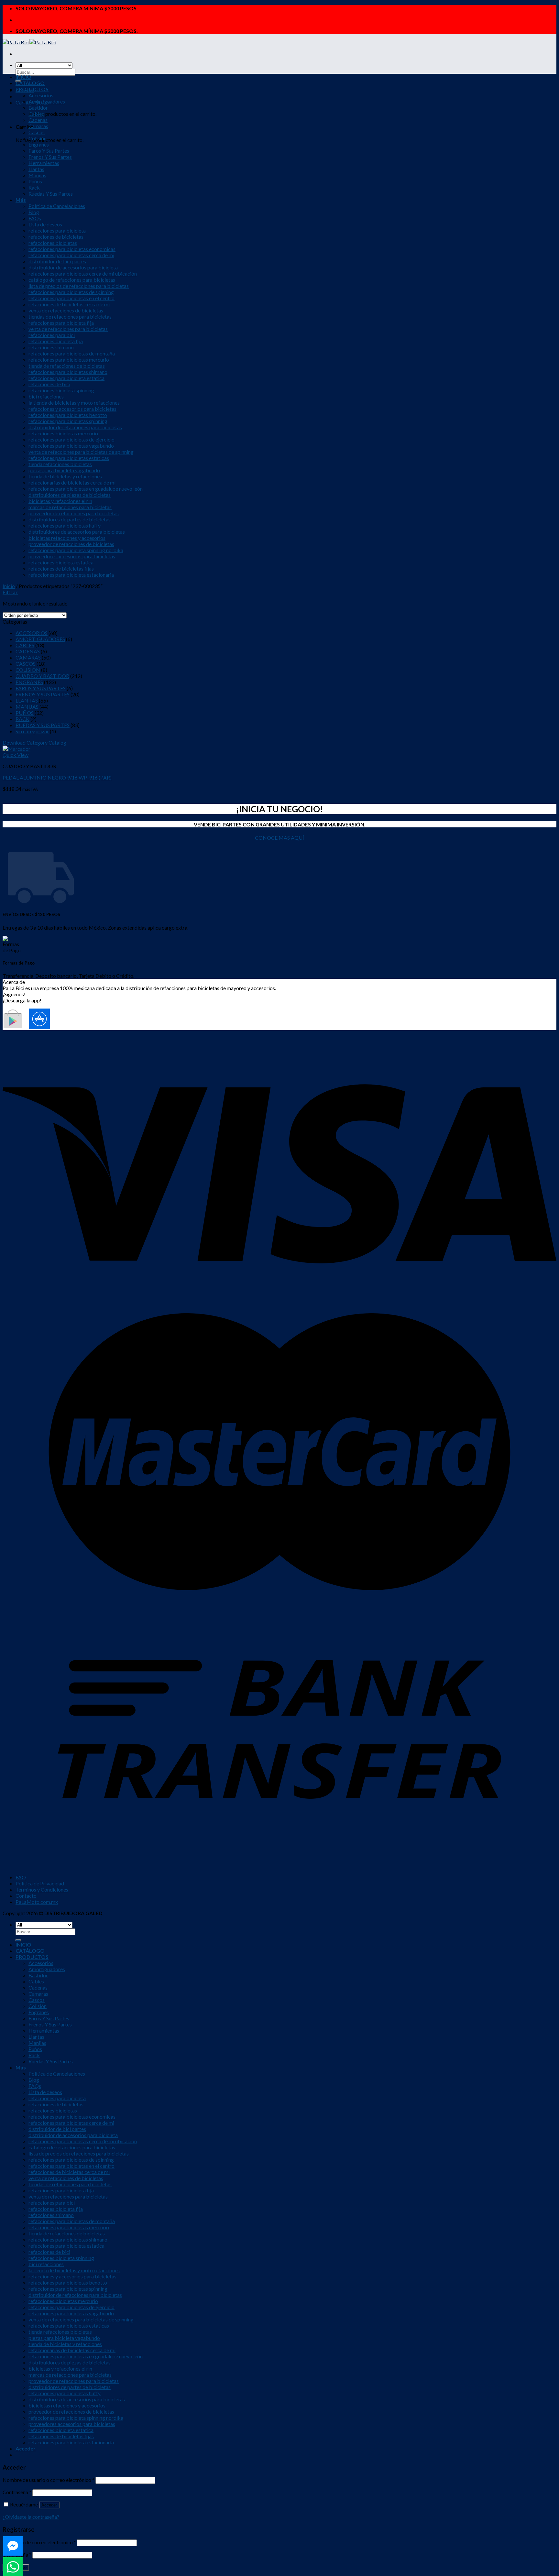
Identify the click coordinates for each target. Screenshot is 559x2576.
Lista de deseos (45, 224)
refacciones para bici (52, 335)
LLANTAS (27, 700)
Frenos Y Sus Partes (50, 157)
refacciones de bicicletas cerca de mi (69, 304)
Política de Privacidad (40, 1883)
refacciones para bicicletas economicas (72, 249)
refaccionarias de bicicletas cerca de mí (72, 482)
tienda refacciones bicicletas (60, 464)
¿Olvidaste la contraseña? (31, 2517)
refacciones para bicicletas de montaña (72, 353)
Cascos (37, 132)
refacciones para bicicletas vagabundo (71, 446)
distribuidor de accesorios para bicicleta (73, 267)
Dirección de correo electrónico (39, 2542)
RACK (22, 719)
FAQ (21, 1877)
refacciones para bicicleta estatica (66, 378)
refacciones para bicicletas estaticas (69, 458)
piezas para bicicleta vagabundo (64, 470)
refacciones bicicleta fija (56, 341)
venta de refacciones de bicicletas (66, 310)
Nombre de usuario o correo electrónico (49, 2480)
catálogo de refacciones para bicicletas (72, 280)
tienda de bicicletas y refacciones (65, 476)
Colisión (38, 138)
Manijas (37, 175)
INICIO (23, 77)
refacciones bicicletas (53, 243)
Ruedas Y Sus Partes (51, 194)
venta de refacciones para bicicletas (68, 329)
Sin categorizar (32, 731)
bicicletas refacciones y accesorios (67, 538)
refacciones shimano (51, 347)
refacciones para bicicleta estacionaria (71, 575)
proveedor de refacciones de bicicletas (71, 544)
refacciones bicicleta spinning (61, 390)
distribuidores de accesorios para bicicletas (77, 532)
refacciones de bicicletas (56, 237)
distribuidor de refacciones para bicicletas (75, 427)
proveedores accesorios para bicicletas (72, 556)
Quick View (16, 755)
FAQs (35, 218)
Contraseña (17, 2492)
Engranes (39, 144)
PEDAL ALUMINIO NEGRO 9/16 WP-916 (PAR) (57, 777)
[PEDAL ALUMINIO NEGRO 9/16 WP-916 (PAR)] (16, 749)
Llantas (36, 169)
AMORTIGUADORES (40, 639)
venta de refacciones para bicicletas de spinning (81, 452)
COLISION (28, 670)
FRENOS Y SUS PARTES (43, 694)
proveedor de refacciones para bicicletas (74, 513)
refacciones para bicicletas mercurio (69, 360)
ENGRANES (29, 682)
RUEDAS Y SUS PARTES (43, 725)
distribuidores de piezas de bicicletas (70, 495)
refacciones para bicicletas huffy (65, 525)
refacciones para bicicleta (57, 230)
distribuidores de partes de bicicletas (70, 519)
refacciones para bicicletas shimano (68, 372)
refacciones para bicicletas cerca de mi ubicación (83, 273)
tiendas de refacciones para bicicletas (70, 317)
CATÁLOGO (30, 83)
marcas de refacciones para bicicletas (70, 507)
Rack (34, 187)
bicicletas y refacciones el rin (60, 501)
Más (21, 200)
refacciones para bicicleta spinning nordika (76, 550)
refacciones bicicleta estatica (61, 562)
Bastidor (38, 108)
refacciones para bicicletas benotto (68, 415)
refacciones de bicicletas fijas (61, 568)
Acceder (49, 2505)
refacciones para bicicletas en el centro (71, 298)
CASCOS (26, 664)
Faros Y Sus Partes (49, 151)
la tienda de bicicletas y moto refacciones (74, 403)
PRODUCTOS (32, 89)
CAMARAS (28, 657)
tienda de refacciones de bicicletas (67, 366)
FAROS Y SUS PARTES (41, 688)
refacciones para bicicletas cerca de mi (71, 255)
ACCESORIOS (32, 633)
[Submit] (18, 1940)
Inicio (9, 586)
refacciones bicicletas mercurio (63, 433)
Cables (36, 114)
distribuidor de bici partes (57, 261)
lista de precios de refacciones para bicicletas (79, 286)
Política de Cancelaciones (57, 206)
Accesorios (41, 95)
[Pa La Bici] (29, 42)
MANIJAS (27, 707)
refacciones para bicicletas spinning (68, 421)
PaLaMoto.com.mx (37, 1902)
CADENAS (28, 651)
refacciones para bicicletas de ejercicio (71, 439)
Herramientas (44, 163)
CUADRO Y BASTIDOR (42, 676)
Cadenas (38, 120)
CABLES (25, 645)
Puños (35, 181)
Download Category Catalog (34, 742)
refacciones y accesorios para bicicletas (72, 409)
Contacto (26, 1896)
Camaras (38, 126)
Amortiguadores (47, 101)
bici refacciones (46, 396)
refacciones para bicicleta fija (61, 323)
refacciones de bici (49, 384)
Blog (34, 212)
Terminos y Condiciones (42, 1889)
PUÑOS (25, 713)
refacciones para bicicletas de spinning (71, 292)
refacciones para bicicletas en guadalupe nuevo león (86, 489)
